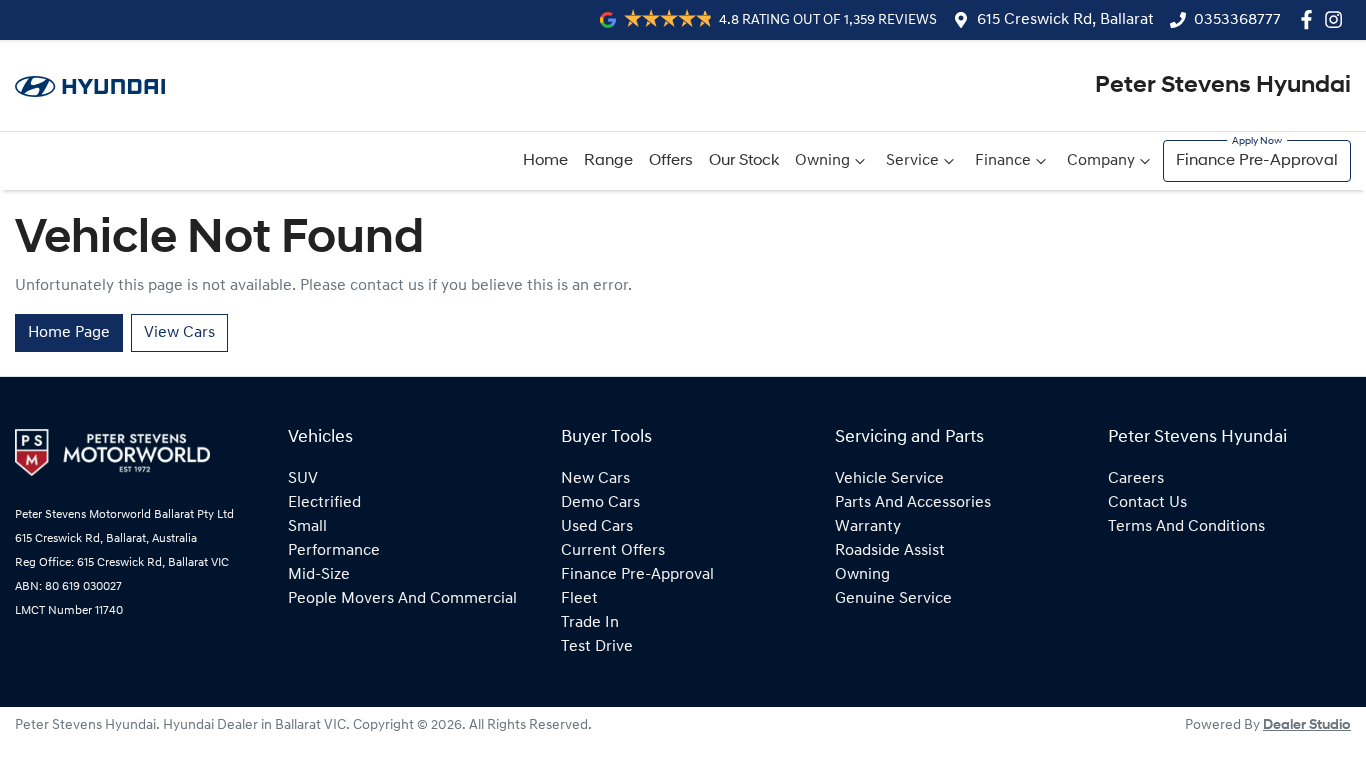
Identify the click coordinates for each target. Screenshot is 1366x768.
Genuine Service (893, 599)
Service (912, 161)
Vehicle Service (889, 479)
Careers (1136, 479)
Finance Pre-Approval (1257, 161)
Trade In (590, 623)
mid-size (319, 575)
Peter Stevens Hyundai (1223, 86)
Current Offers (613, 551)
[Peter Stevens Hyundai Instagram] (1337, 19)
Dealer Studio (1307, 725)
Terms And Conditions (1186, 527)
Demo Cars (600, 503)
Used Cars (597, 527)
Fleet (579, 599)
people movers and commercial (402, 599)
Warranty (868, 527)
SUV (303, 479)
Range (608, 161)
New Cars (595, 479)
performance (334, 551)
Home (545, 161)
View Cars (179, 333)
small (307, 527)
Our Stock (744, 161)
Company (1101, 161)
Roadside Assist (890, 551)
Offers (671, 161)
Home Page (69, 333)
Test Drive (597, 647)
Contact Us (1147, 503)
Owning (822, 161)
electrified (324, 503)
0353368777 (1237, 20)
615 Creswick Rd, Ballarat (1065, 20)
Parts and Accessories (913, 503)
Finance (1003, 161)
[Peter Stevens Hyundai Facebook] (1310, 19)
